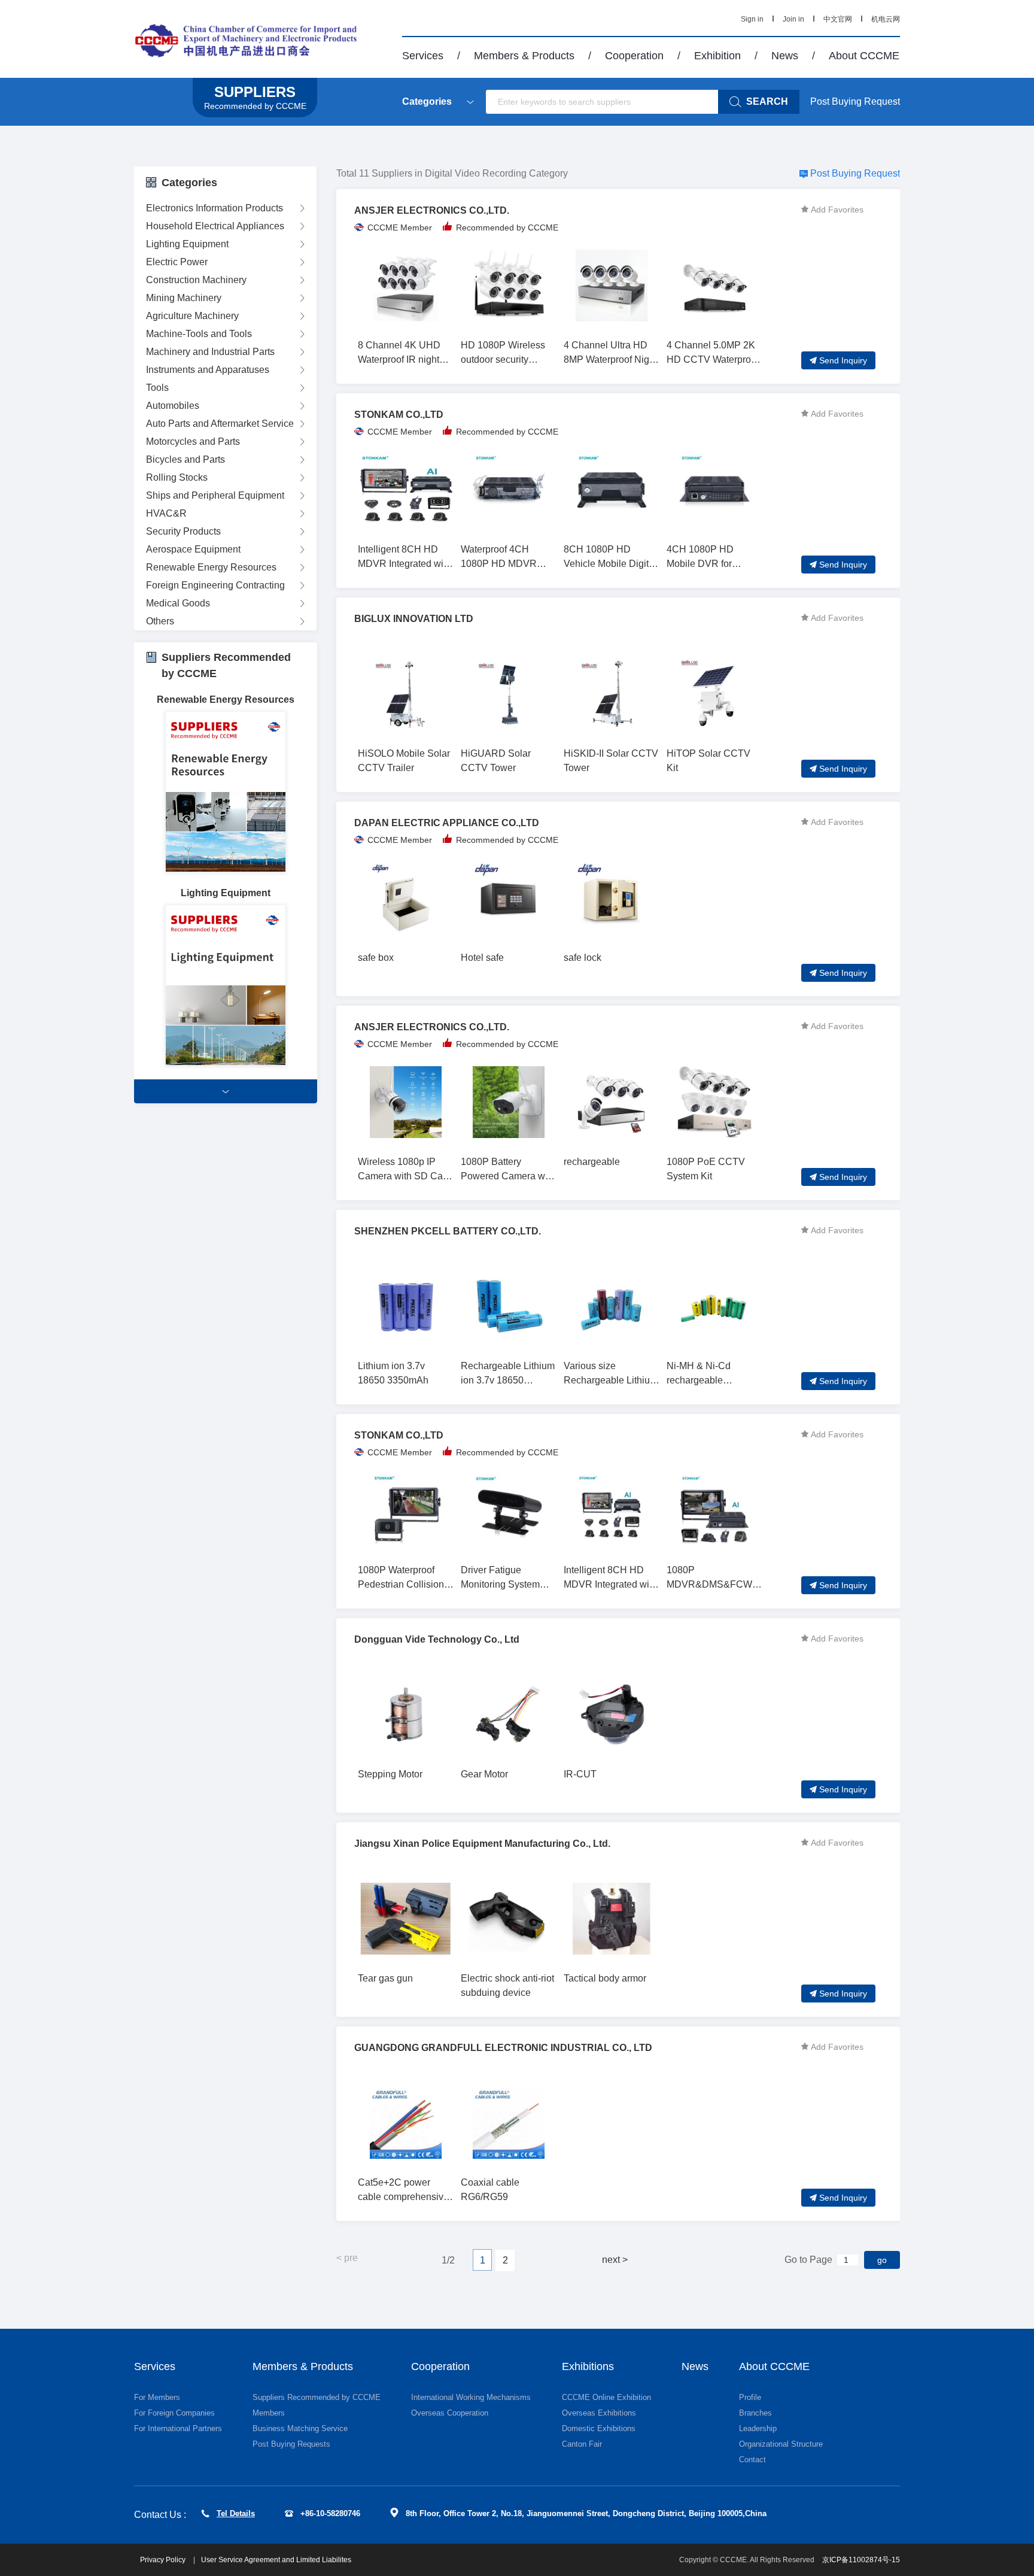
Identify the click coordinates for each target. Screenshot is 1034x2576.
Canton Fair (582, 2444)
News (785, 56)
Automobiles (173, 406)
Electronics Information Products (215, 208)
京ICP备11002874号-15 (861, 2560)
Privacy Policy (164, 2560)
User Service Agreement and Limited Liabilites (276, 2560)
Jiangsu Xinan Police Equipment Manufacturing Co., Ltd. (482, 1844)
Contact (752, 2460)
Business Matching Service (300, 2428)
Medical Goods (178, 603)
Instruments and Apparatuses (208, 370)
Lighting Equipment (187, 244)
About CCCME (864, 56)
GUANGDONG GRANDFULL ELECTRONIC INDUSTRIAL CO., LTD (503, 2048)
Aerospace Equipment (193, 549)
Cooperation (634, 56)
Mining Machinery (184, 298)
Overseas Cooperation (450, 2413)
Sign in (752, 19)
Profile (750, 2397)
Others (160, 621)
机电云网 (886, 19)
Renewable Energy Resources (211, 567)
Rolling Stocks (177, 477)
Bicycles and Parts (185, 459)
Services (423, 56)
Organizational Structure (781, 2444)
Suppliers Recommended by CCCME (317, 2397)
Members (269, 2413)
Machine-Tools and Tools (199, 334)
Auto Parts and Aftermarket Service (220, 424)
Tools (157, 388)
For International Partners (178, 2428)
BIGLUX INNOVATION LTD (414, 619)
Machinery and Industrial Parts (210, 352)
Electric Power (177, 262)
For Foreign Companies (174, 2413)
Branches (755, 2413)
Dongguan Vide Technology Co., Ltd (437, 1639)
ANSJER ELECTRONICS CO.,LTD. (432, 210)
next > (615, 2260)
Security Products (183, 531)
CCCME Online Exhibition (606, 2397)
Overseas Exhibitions (599, 2413)
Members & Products (524, 56)
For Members (157, 2397)
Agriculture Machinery (192, 316)
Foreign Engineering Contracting (215, 585)
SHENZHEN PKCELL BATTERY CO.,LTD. (448, 1231)
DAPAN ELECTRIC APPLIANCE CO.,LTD (447, 823)
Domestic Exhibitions (599, 2428)
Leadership (758, 2428)
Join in (793, 19)
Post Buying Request (855, 101)
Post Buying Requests (291, 2444)
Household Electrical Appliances (215, 226)
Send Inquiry (843, 360)
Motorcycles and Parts (193, 442)
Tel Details (236, 2513)
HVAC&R (166, 513)
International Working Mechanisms (471, 2397)
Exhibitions (588, 2366)
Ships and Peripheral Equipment (215, 495)
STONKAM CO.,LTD (399, 415)
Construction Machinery (196, 280)
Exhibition (717, 56)
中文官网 (838, 19)
